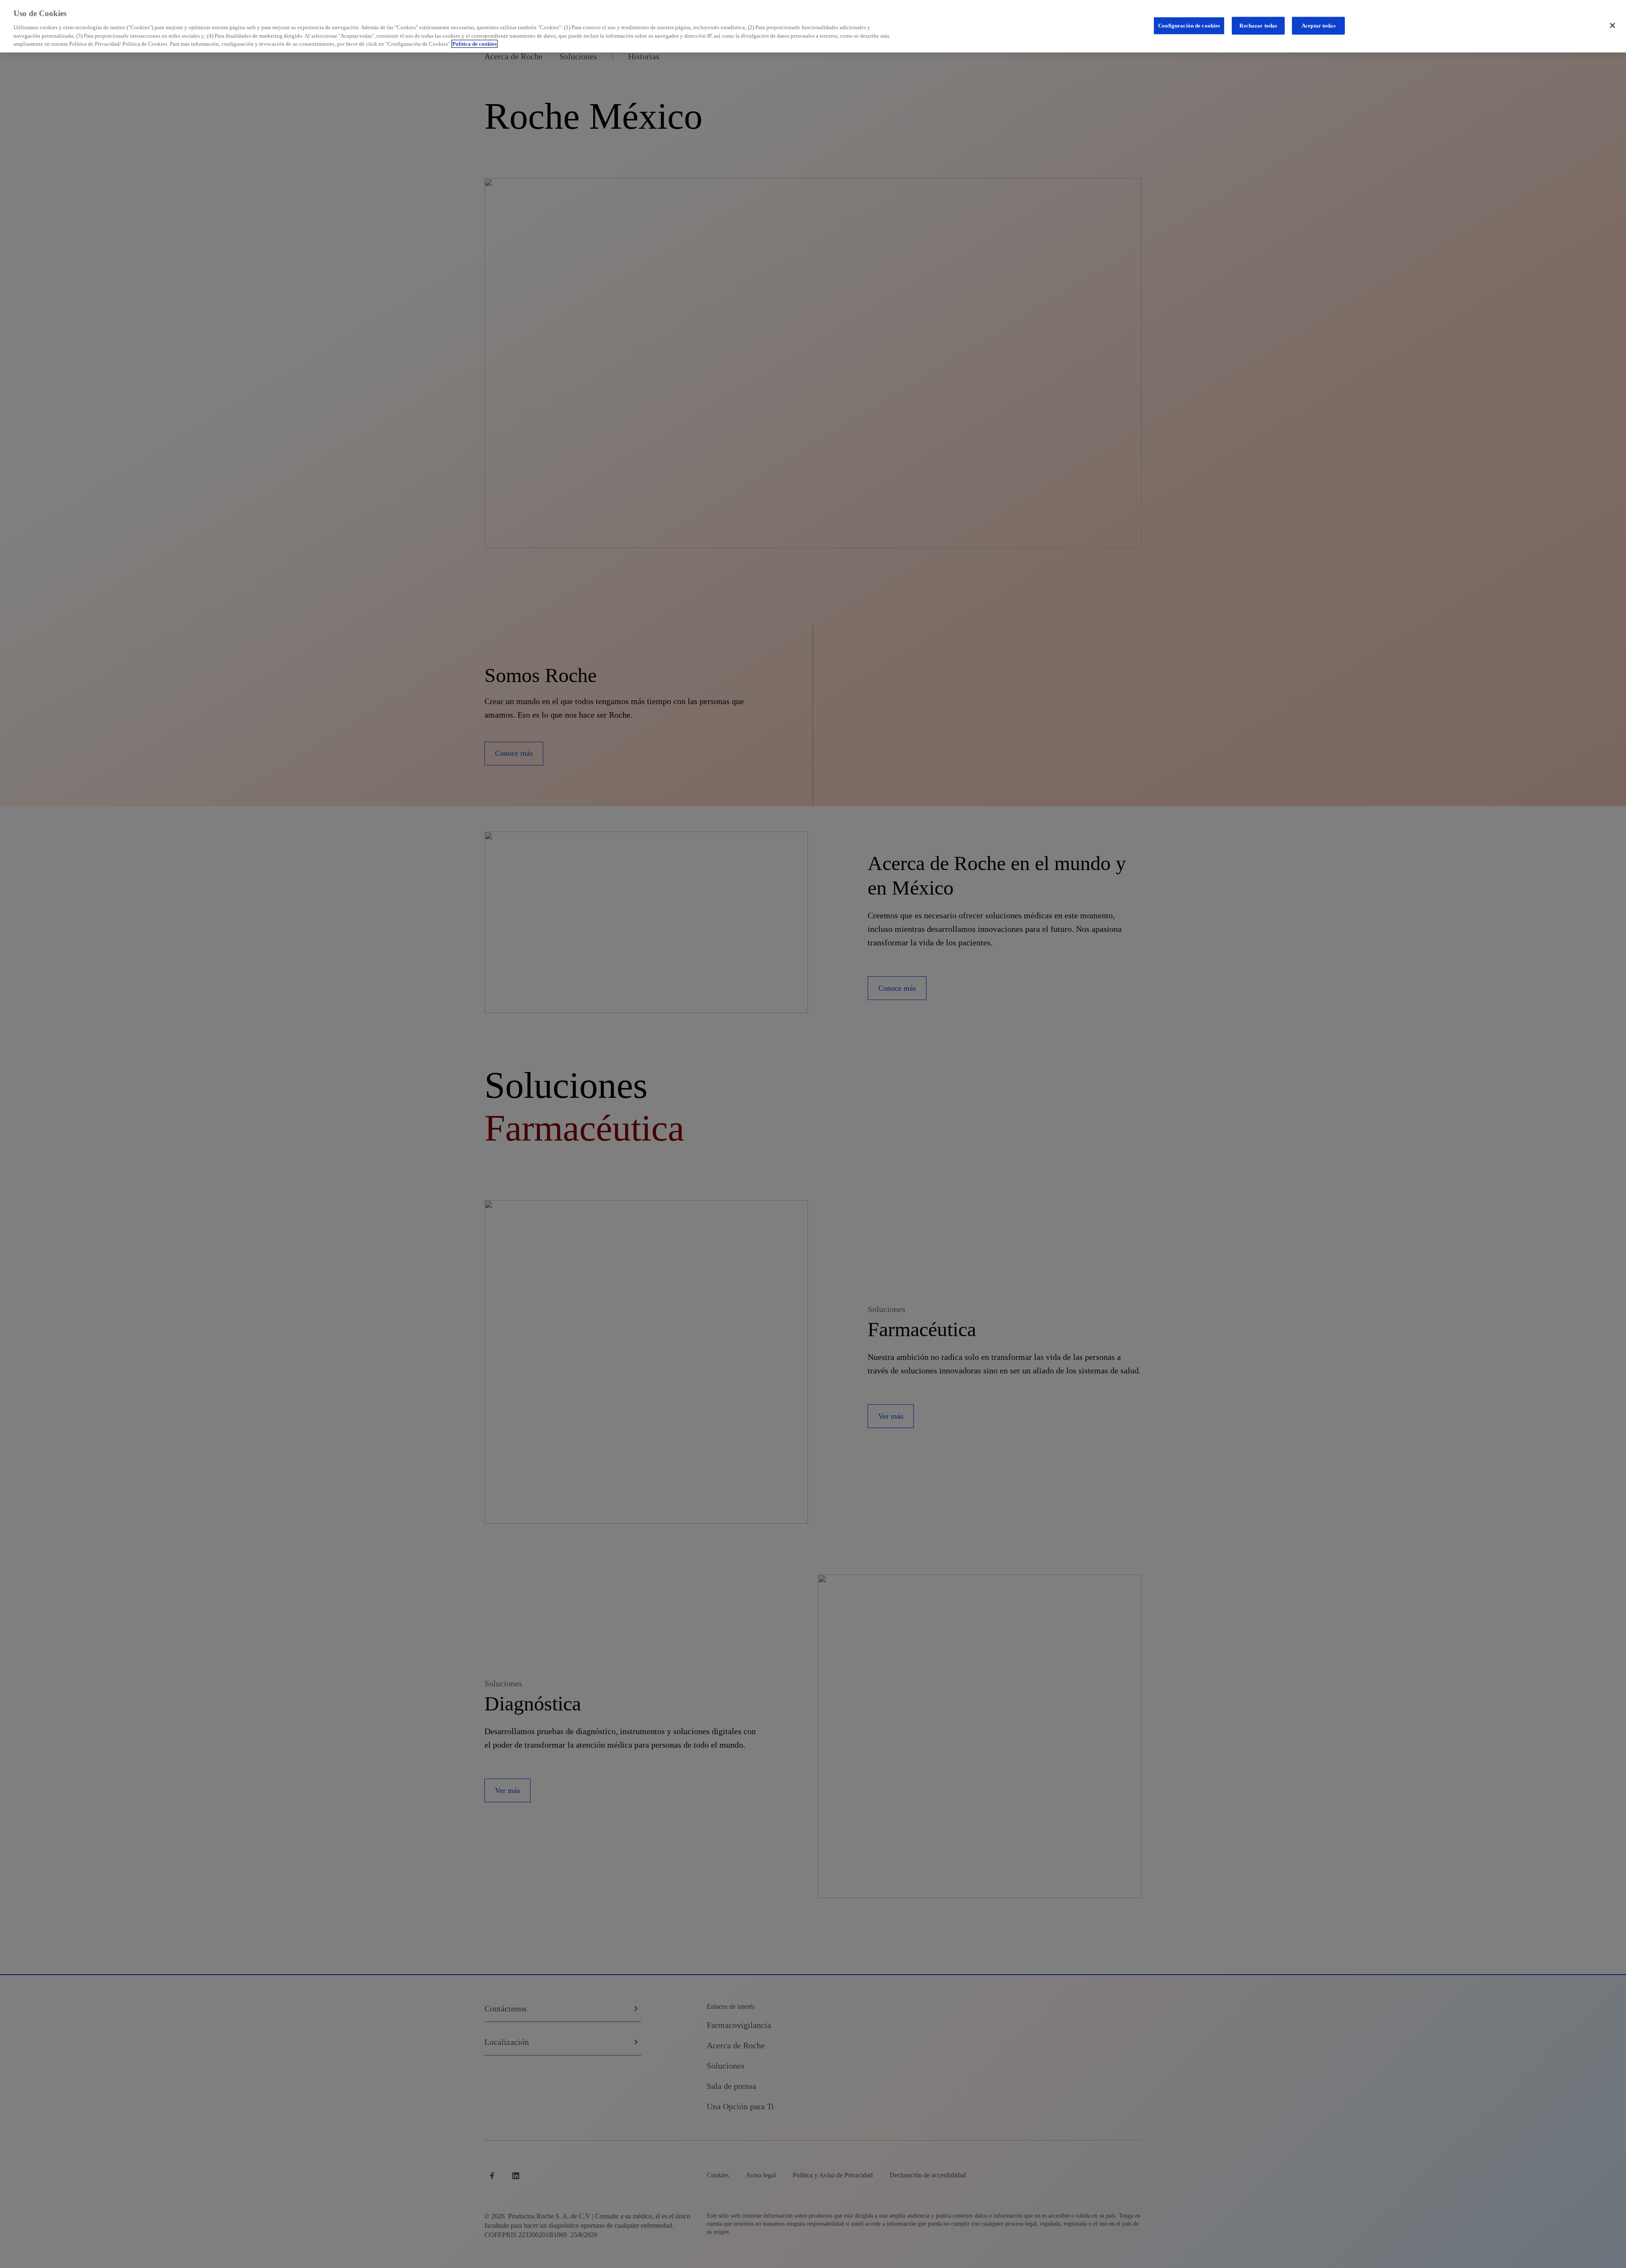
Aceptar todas (1319, 25)
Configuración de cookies (1189, 25)
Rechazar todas (1258, 25)
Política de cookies (474, 44)
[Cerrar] (1612, 25)
